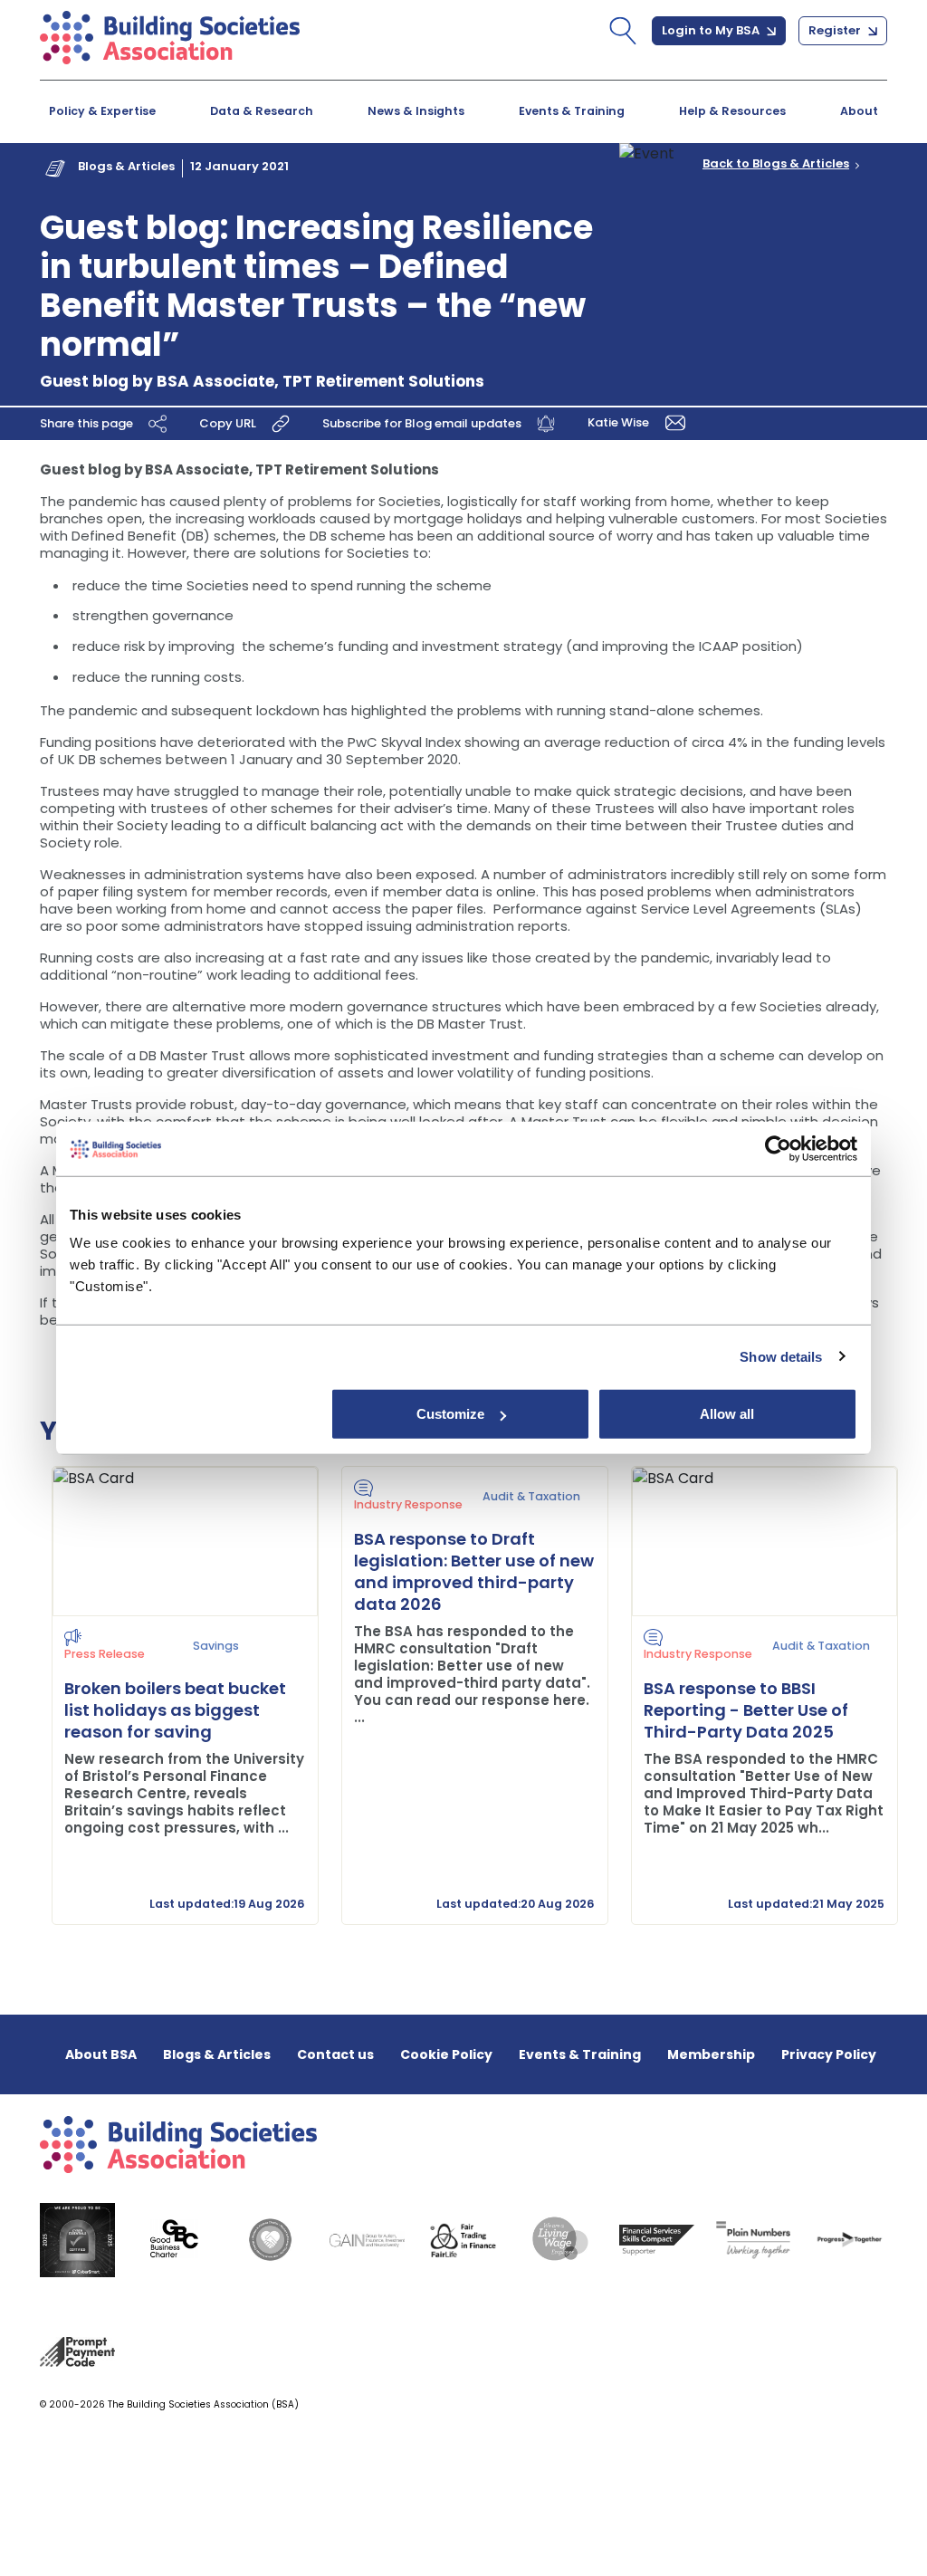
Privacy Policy (829, 2054)
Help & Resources (732, 111)
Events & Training (572, 111)
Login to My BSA (712, 30)
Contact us (335, 2054)
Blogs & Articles (126, 166)
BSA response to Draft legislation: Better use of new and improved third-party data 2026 (474, 1571)
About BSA (101, 2054)
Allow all (727, 1414)
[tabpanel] (174, 1695)
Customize (450, 1414)
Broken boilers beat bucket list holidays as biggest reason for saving (175, 1710)
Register (836, 30)
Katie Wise (620, 421)
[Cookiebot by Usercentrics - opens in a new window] (778, 1148)
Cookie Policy (446, 2054)
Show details (781, 1356)
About (859, 111)
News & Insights (416, 111)
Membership (711, 2054)
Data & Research (262, 111)
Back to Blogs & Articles (776, 164)
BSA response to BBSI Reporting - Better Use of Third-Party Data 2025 (746, 1710)
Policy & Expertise (102, 111)
